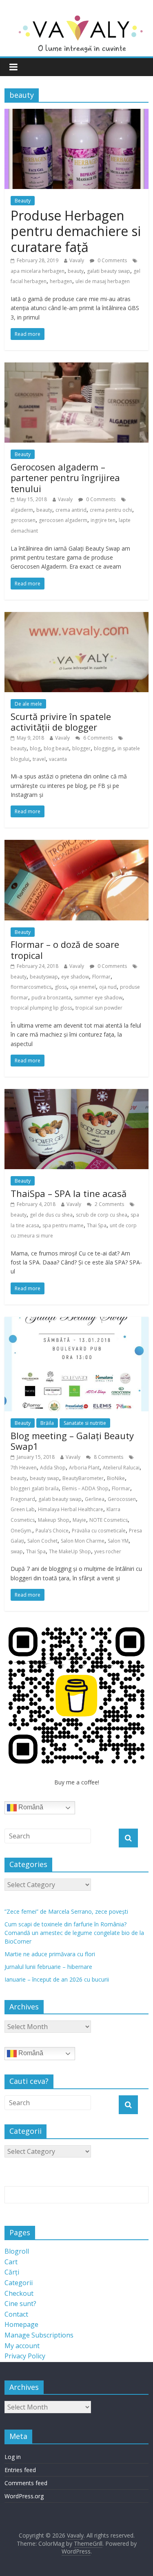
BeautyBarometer (83, 1478)
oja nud (108, 987)
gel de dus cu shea (51, 1215)
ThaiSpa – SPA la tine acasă (69, 1193)
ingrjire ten (103, 520)
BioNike (116, 1478)
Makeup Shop (54, 1520)
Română (30, 1807)
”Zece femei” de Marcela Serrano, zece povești (66, 1911)
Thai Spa (97, 1225)
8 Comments (108, 1457)
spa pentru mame (63, 1225)
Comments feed (26, 2483)
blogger (81, 748)
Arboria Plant (84, 1468)
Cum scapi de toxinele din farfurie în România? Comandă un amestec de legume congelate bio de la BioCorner (74, 1933)
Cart (11, 2262)
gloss (61, 987)
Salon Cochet (42, 1541)
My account (22, 2346)
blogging (104, 748)
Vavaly (77, 260)
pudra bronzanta (51, 998)
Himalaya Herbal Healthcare (71, 1509)
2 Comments (109, 1204)
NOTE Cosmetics (109, 1520)
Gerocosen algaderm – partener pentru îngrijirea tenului (65, 478)
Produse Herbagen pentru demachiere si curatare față (76, 231)
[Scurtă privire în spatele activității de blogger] (76, 617)
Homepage (21, 2324)
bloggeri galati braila (35, 1488)
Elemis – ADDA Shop (85, 1488)
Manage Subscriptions (39, 2335)
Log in (13, 2457)
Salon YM (118, 1541)
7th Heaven (24, 1468)
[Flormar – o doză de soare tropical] (76, 845)
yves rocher (108, 1551)
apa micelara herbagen (38, 271)
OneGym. (21, 1531)
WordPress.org (24, 2496)
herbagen (61, 281)
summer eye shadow (98, 998)
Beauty (23, 201)
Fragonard (23, 1499)
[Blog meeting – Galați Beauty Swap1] (76, 1322)
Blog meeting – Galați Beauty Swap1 (72, 1441)
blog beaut (56, 748)
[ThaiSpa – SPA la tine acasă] (76, 1094)
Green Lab (23, 1509)
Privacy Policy (25, 2356)
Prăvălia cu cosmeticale (99, 1531)
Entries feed (20, 2470)
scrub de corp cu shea (102, 1215)
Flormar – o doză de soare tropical (65, 949)
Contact (16, 2314)
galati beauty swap (109, 271)
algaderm (22, 510)
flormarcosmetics (31, 987)
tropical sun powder (99, 1008)
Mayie (79, 1520)
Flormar (101, 977)
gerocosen (23, 520)
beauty (76, 271)
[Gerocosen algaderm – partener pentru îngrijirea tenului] (76, 367)
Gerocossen (122, 1499)
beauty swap (44, 1478)
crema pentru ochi (111, 510)
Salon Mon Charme (83, 1541)
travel (39, 759)
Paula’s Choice (52, 1531)
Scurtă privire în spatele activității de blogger (61, 722)
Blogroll (17, 2251)
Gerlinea (95, 1499)
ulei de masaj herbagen (103, 281)
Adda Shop (53, 1468)
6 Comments (97, 738)
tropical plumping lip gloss (41, 1008)
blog (35, 748)
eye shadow (75, 977)
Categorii (19, 2283)
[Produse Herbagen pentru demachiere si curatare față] (76, 114)
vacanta (58, 759)
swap (17, 1551)
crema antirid (71, 510)
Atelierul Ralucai (121, 1468)
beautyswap (44, 977)
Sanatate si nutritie (85, 1423)
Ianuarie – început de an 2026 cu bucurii (57, 1979)
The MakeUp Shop (70, 1551)
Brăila (47, 1423)
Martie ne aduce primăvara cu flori (50, 1954)
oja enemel (83, 987)
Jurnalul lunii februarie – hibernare (48, 1967)
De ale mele (28, 704)
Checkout (19, 2293)
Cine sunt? (20, 2304)
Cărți (12, 2272)
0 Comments (112, 260)
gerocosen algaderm (63, 520)
